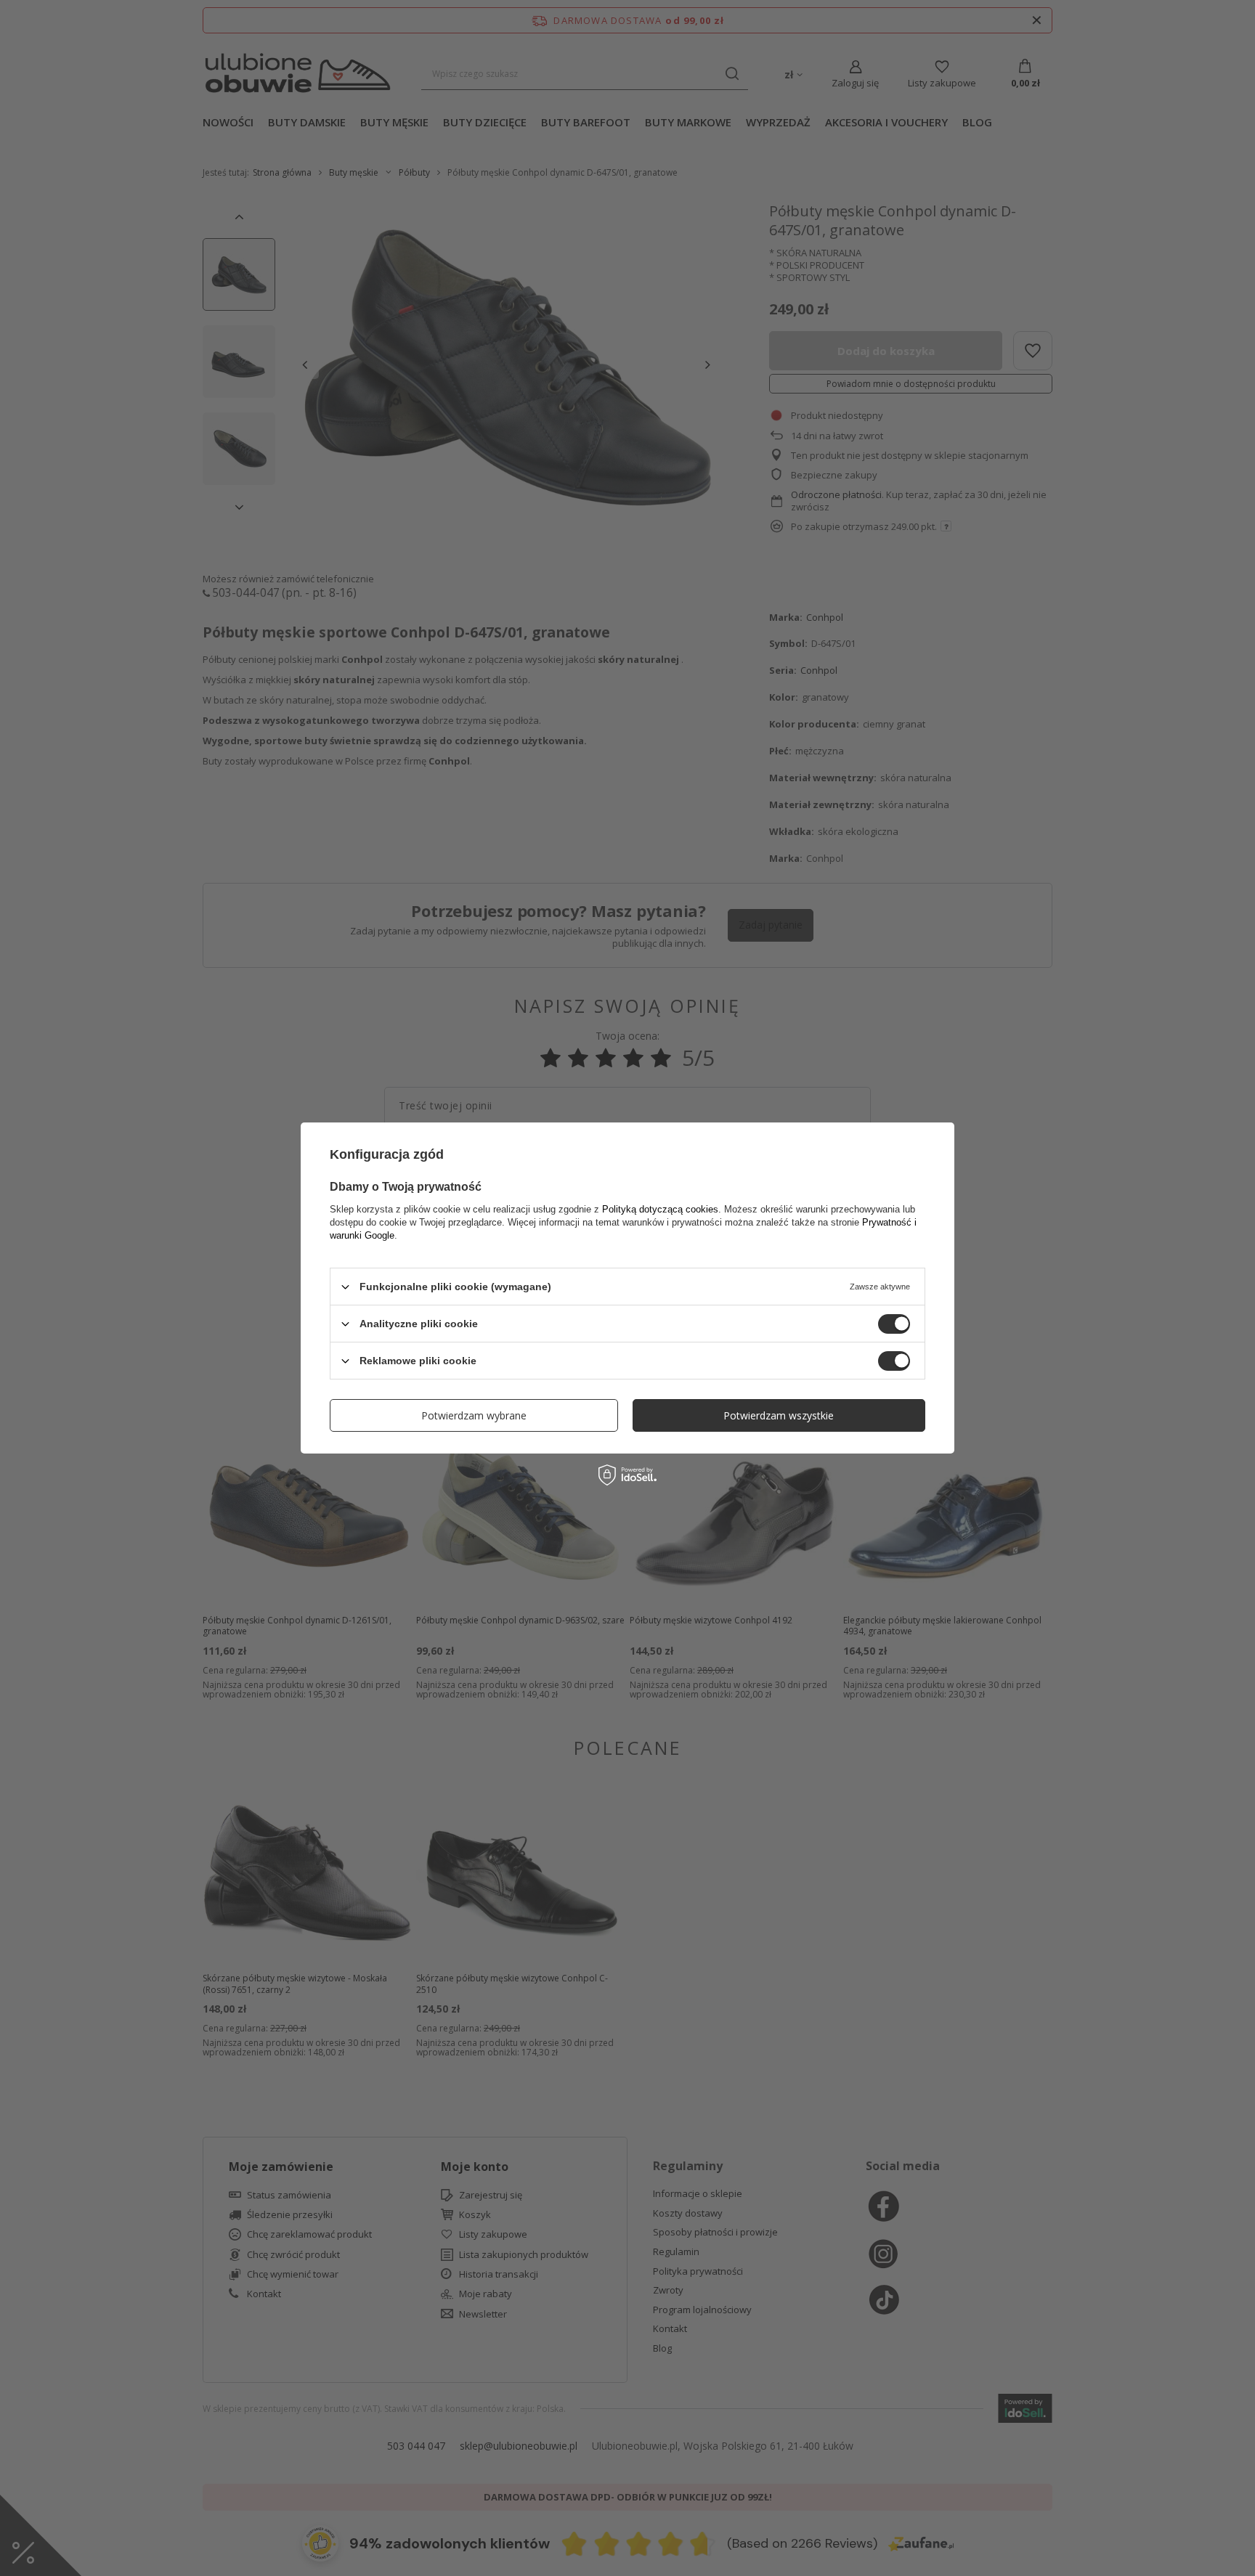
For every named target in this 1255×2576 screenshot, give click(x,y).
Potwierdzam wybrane (474, 1415)
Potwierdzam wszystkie (779, 1415)
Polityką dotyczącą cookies (660, 1209)
